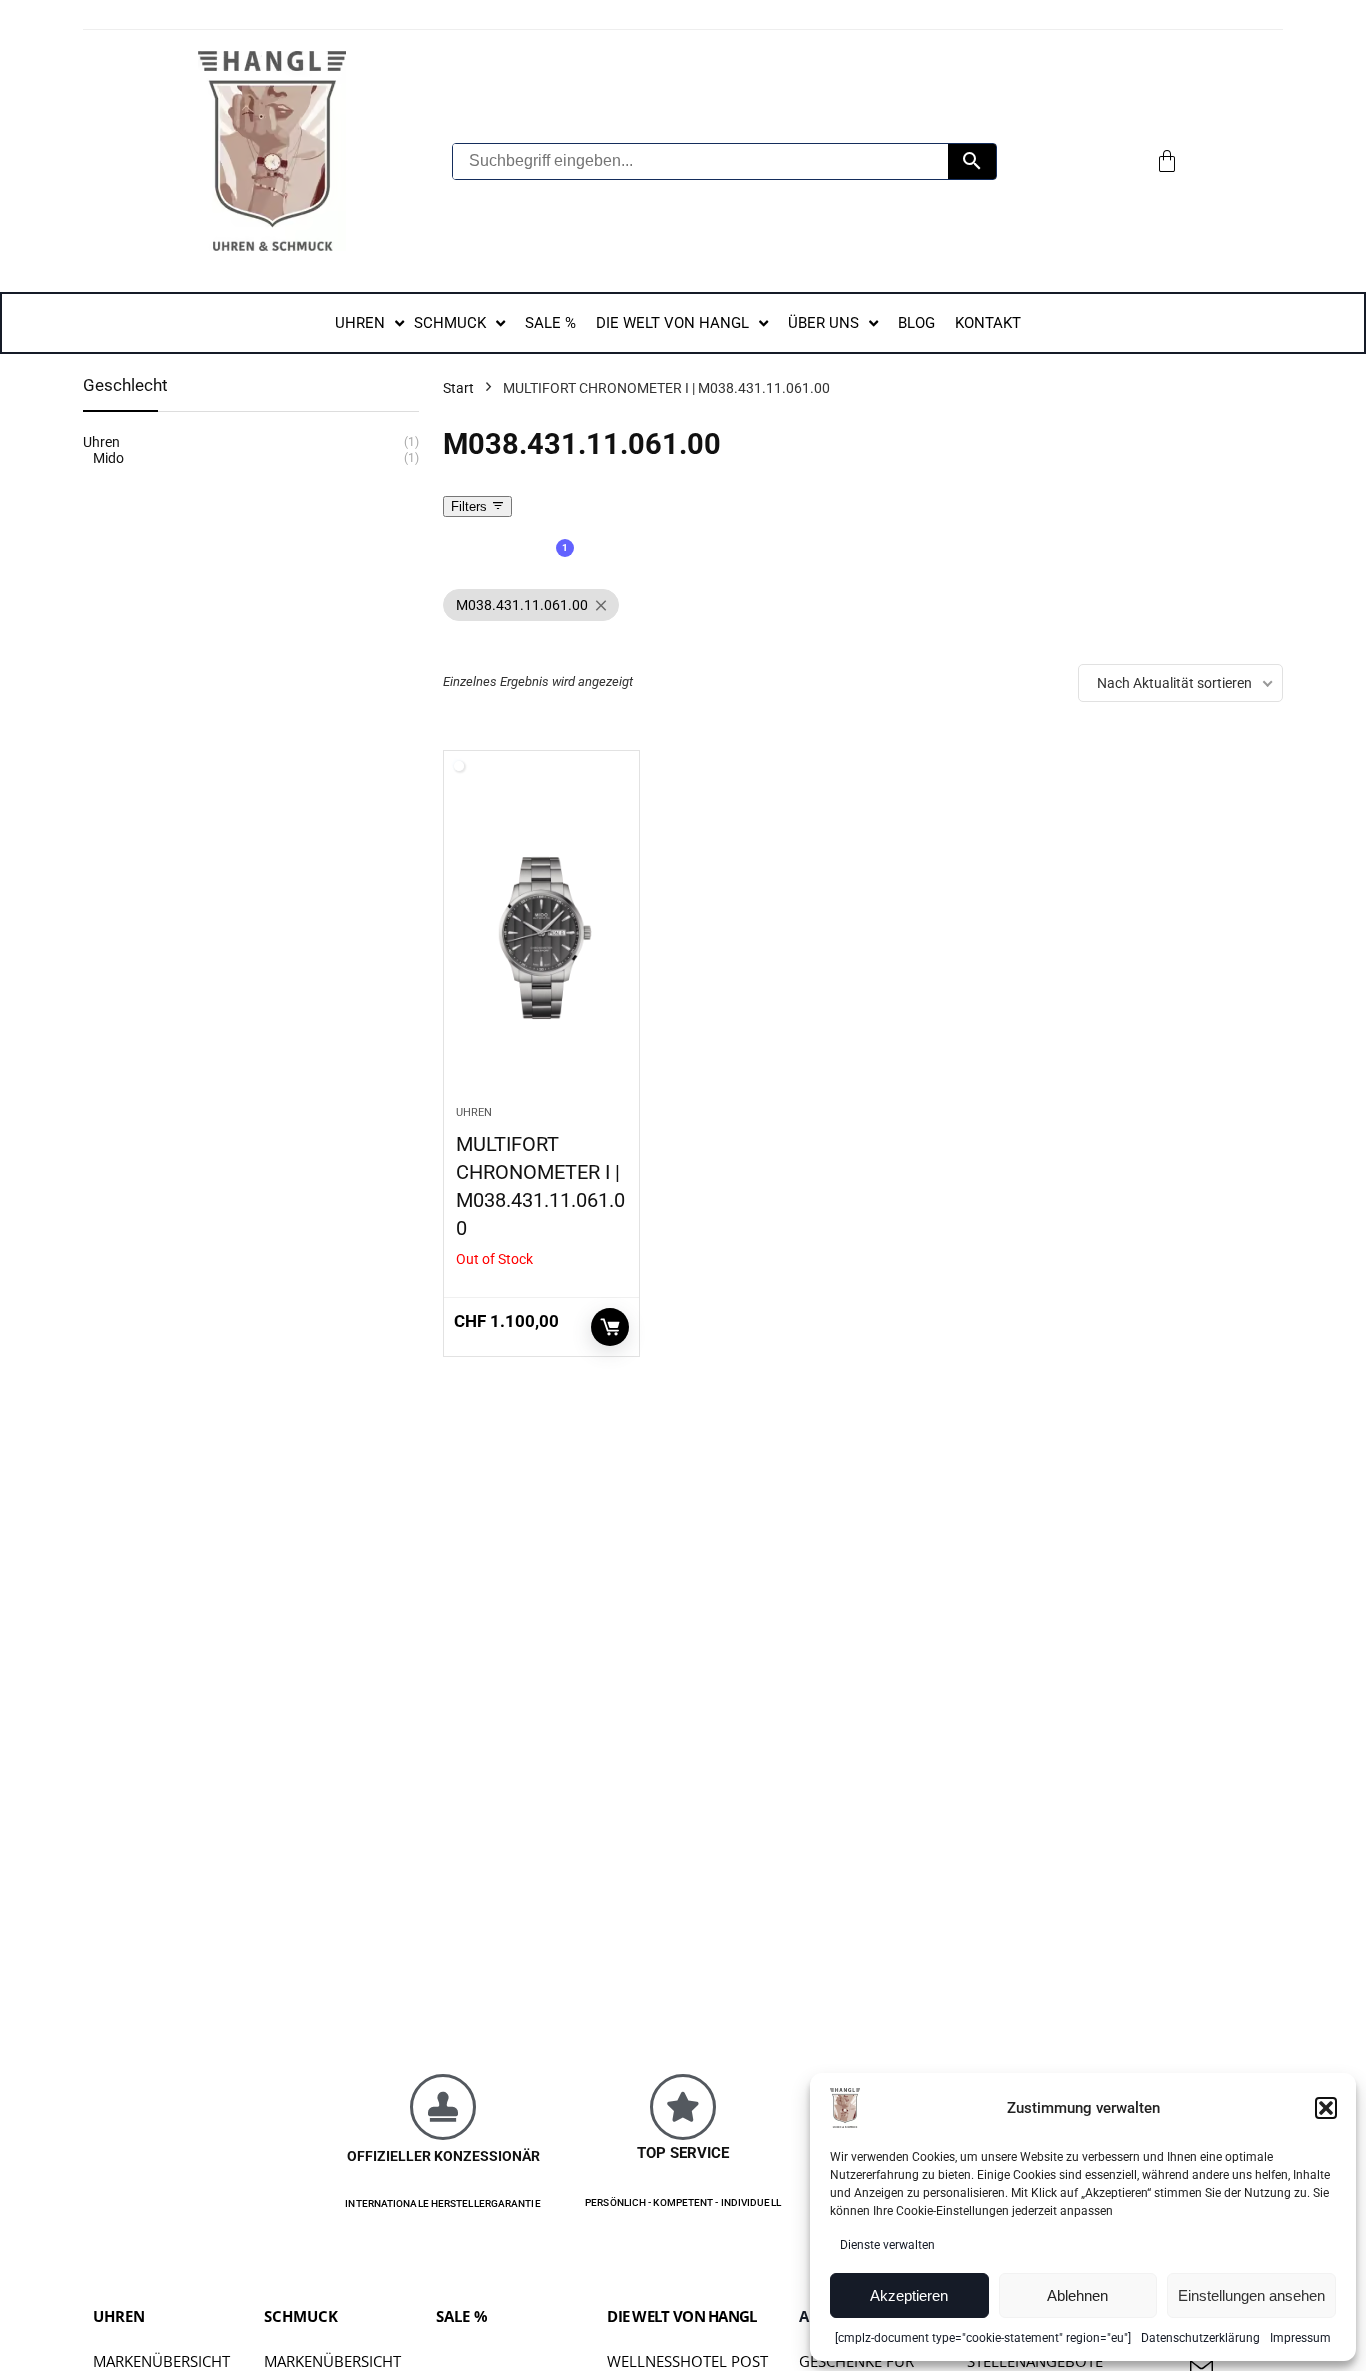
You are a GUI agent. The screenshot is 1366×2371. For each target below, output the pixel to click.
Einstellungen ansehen (1251, 2295)
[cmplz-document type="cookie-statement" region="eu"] (983, 2338)
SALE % (462, 2316)
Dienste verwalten (887, 2245)
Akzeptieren (909, 2295)
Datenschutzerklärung (1200, 2338)
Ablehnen (1077, 2295)
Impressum (1300, 2338)
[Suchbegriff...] (972, 161)
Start (458, 388)
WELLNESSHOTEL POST (687, 2361)
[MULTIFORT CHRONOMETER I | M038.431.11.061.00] (541, 938)
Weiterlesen (610, 1327)
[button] (1326, 2108)
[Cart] (1167, 161)
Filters (471, 506)
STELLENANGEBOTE (1035, 2361)
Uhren (474, 1112)
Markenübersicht (161, 2361)
